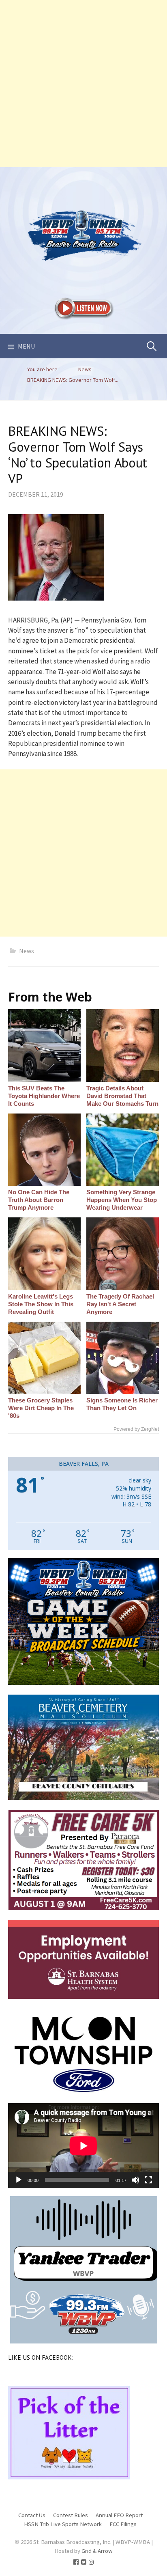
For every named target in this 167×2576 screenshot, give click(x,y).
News (27, 951)
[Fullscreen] (148, 2180)
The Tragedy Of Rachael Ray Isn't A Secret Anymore (120, 1304)
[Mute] (135, 2180)
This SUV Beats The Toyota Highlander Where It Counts (44, 1096)
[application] (83, 2146)
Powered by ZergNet (136, 1429)
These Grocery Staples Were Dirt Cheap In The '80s (41, 1408)
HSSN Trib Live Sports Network (63, 2524)
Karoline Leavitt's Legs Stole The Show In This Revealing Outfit (41, 1304)
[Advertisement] (83, 84)
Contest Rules (71, 2515)
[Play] (19, 2180)
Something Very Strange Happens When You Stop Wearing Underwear (122, 1200)
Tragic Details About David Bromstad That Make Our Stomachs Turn (122, 1096)
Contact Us (32, 2515)
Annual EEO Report (119, 2515)
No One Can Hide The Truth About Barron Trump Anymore (39, 1200)
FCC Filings (123, 2524)
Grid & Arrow (97, 2551)
